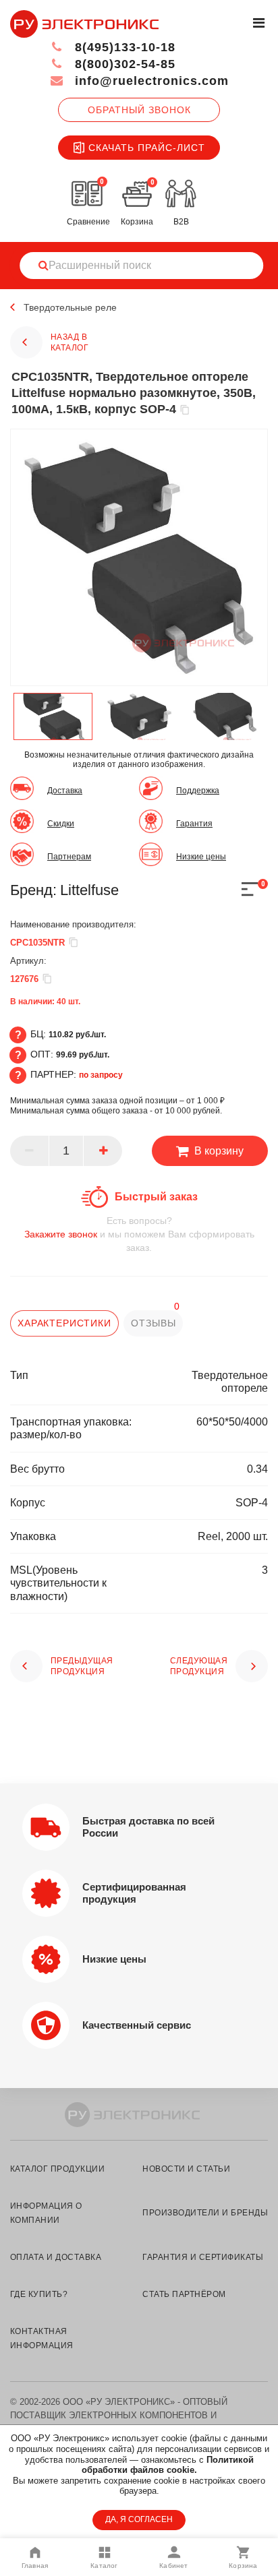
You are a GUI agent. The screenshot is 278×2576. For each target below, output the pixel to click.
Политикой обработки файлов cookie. (168, 2465)
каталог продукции (57, 2169)
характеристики (64, 1323)
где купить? (39, 2294)
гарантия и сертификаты (203, 2257)
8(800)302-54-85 (123, 64)
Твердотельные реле (70, 307)
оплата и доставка (56, 2257)
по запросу (101, 1075)
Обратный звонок (139, 110)
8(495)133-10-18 (123, 47)
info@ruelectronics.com (150, 81)
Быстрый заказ (156, 1197)
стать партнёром (184, 2294)
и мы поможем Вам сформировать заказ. (139, 1234)
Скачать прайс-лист (147, 148)
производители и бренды (205, 2213)
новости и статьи (186, 2169)
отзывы (153, 1323)
